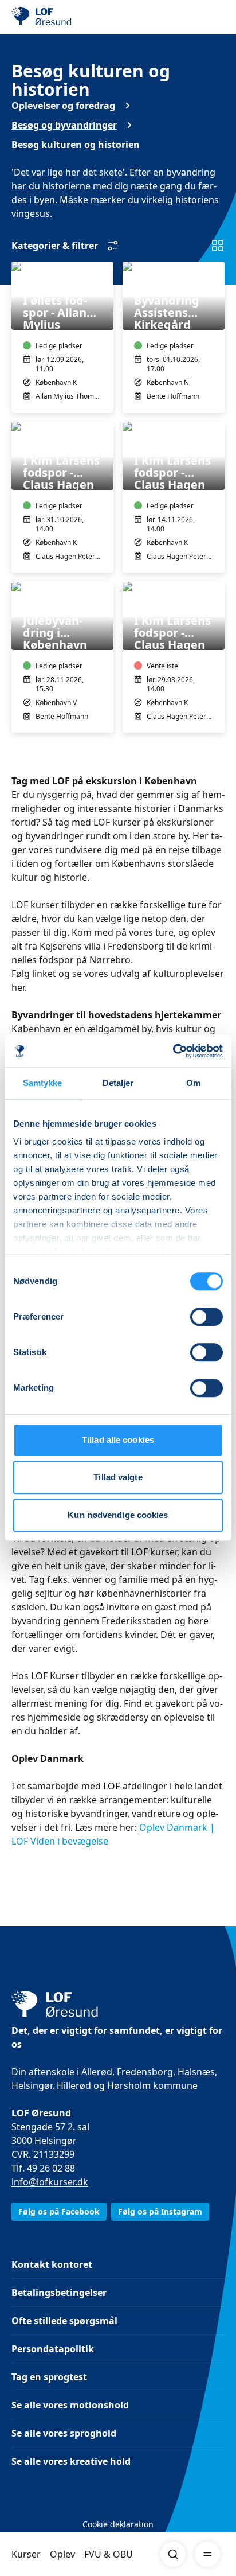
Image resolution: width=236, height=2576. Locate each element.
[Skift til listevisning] (218, 246)
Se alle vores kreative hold (71, 2461)
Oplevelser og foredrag (63, 106)
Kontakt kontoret (52, 2264)
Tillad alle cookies (118, 1440)
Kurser (26, 2554)
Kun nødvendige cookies (118, 1515)
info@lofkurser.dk (50, 2182)
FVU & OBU (109, 2554)
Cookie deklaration (118, 2524)
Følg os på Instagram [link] (160, 2211)
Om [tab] (193, 1083)
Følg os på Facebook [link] (59, 2211)
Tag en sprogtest (49, 2377)
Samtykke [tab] (43, 1083)
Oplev (62, 2554)
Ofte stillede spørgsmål (64, 2321)
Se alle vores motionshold (70, 2405)
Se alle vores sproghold (64, 2433)
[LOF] (69, 17)
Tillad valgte (118, 1477)
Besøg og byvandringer (64, 125)
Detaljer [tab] (118, 1083)
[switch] (206, 1317)
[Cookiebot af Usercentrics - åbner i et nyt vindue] (173, 1051)
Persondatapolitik (53, 2349)
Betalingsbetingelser (59, 2293)
